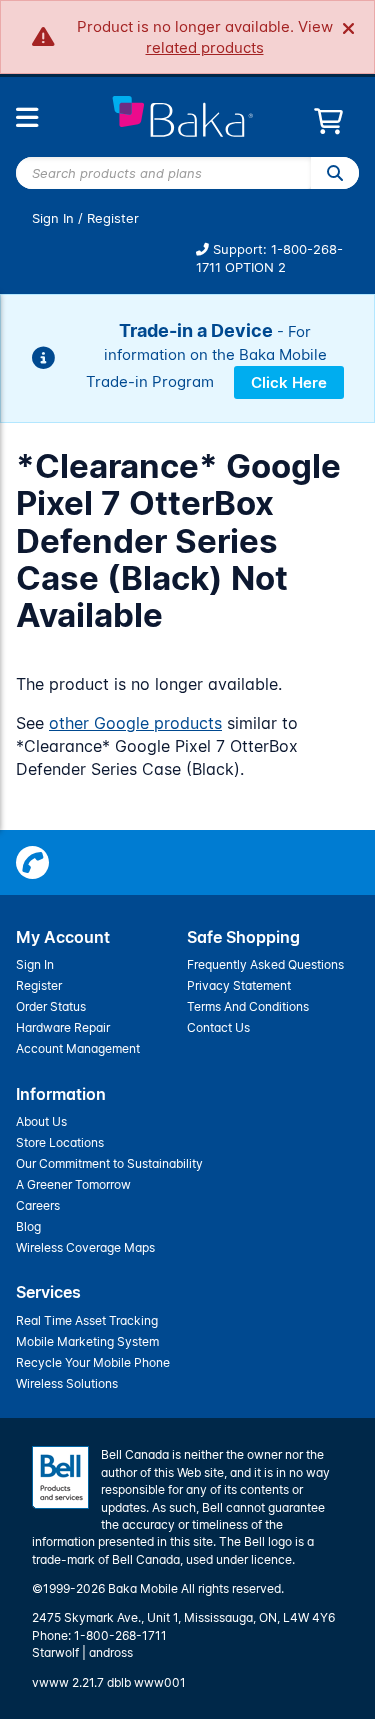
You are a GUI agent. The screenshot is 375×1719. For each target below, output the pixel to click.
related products (205, 47)
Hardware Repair (63, 1027)
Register (113, 218)
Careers (38, 1205)
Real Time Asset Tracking (87, 1320)
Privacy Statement (239, 985)
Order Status (51, 1006)
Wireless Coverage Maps (85, 1247)
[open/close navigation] (27, 117)
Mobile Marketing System (87, 1341)
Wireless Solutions (67, 1383)
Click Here (289, 382)
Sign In (53, 218)
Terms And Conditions (248, 1006)
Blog (28, 1226)
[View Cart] (328, 126)
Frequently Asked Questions (265, 964)
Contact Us (218, 1027)
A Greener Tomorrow (73, 1184)
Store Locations (60, 1142)
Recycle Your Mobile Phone (93, 1362)
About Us (41, 1121)
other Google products (135, 723)
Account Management (78, 1048)
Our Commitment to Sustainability (109, 1163)
